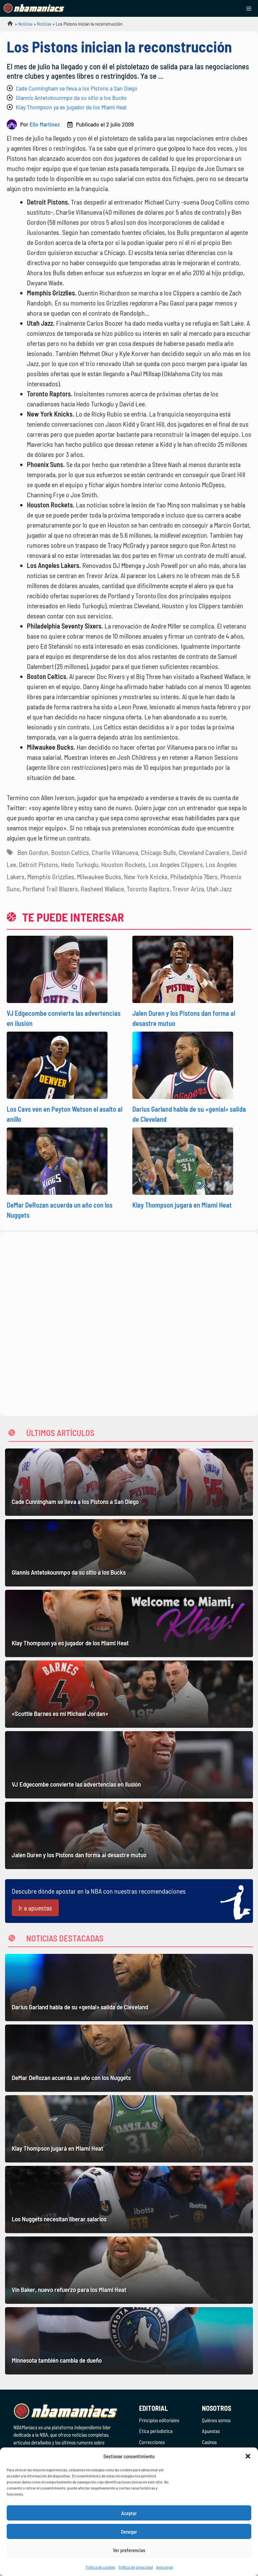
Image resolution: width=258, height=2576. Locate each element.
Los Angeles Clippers (176, 864)
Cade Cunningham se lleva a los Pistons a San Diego (77, 88)
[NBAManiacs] (34, 8)
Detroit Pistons (38, 864)
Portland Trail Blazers (50, 889)
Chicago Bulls (158, 852)
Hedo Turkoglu (80, 864)
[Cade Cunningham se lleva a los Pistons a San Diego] (129, 1482)
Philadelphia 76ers (194, 876)
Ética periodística (156, 2431)
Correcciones (152, 2442)
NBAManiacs (7, 25)
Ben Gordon (33, 852)
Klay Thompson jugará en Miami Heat (182, 1205)
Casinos (209, 2442)
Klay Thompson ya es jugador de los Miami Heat (71, 107)
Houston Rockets (123, 864)
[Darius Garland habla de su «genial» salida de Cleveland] (129, 1988)
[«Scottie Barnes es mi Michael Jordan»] (129, 1694)
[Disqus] (129, 1323)
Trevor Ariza (188, 889)
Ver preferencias (129, 2550)
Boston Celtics (70, 852)
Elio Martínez (45, 124)
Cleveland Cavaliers (204, 852)
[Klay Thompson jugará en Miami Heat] (129, 2129)
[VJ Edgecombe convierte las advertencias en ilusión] (129, 1765)
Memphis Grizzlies (51, 876)
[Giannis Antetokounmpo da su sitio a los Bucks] (129, 1553)
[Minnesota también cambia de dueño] (129, 2341)
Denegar (129, 2532)
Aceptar (129, 2513)
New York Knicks (146, 876)
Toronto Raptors (148, 889)
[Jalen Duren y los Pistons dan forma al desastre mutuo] (129, 1835)
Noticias (25, 24)
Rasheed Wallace (102, 889)
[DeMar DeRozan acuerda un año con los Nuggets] (129, 2058)
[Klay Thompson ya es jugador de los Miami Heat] (129, 1623)
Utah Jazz (219, 889)
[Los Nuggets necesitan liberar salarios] (129, 2199)
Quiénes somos (216, 2420)
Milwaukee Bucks (99, 876)
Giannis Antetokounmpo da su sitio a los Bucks (71, 98)
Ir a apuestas (35, 1908)
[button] (248, 2456)
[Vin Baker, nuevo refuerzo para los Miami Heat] (129, 2270)
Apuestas (211, 2431)
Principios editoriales (159, 2420)
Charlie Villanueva (115, 852)
